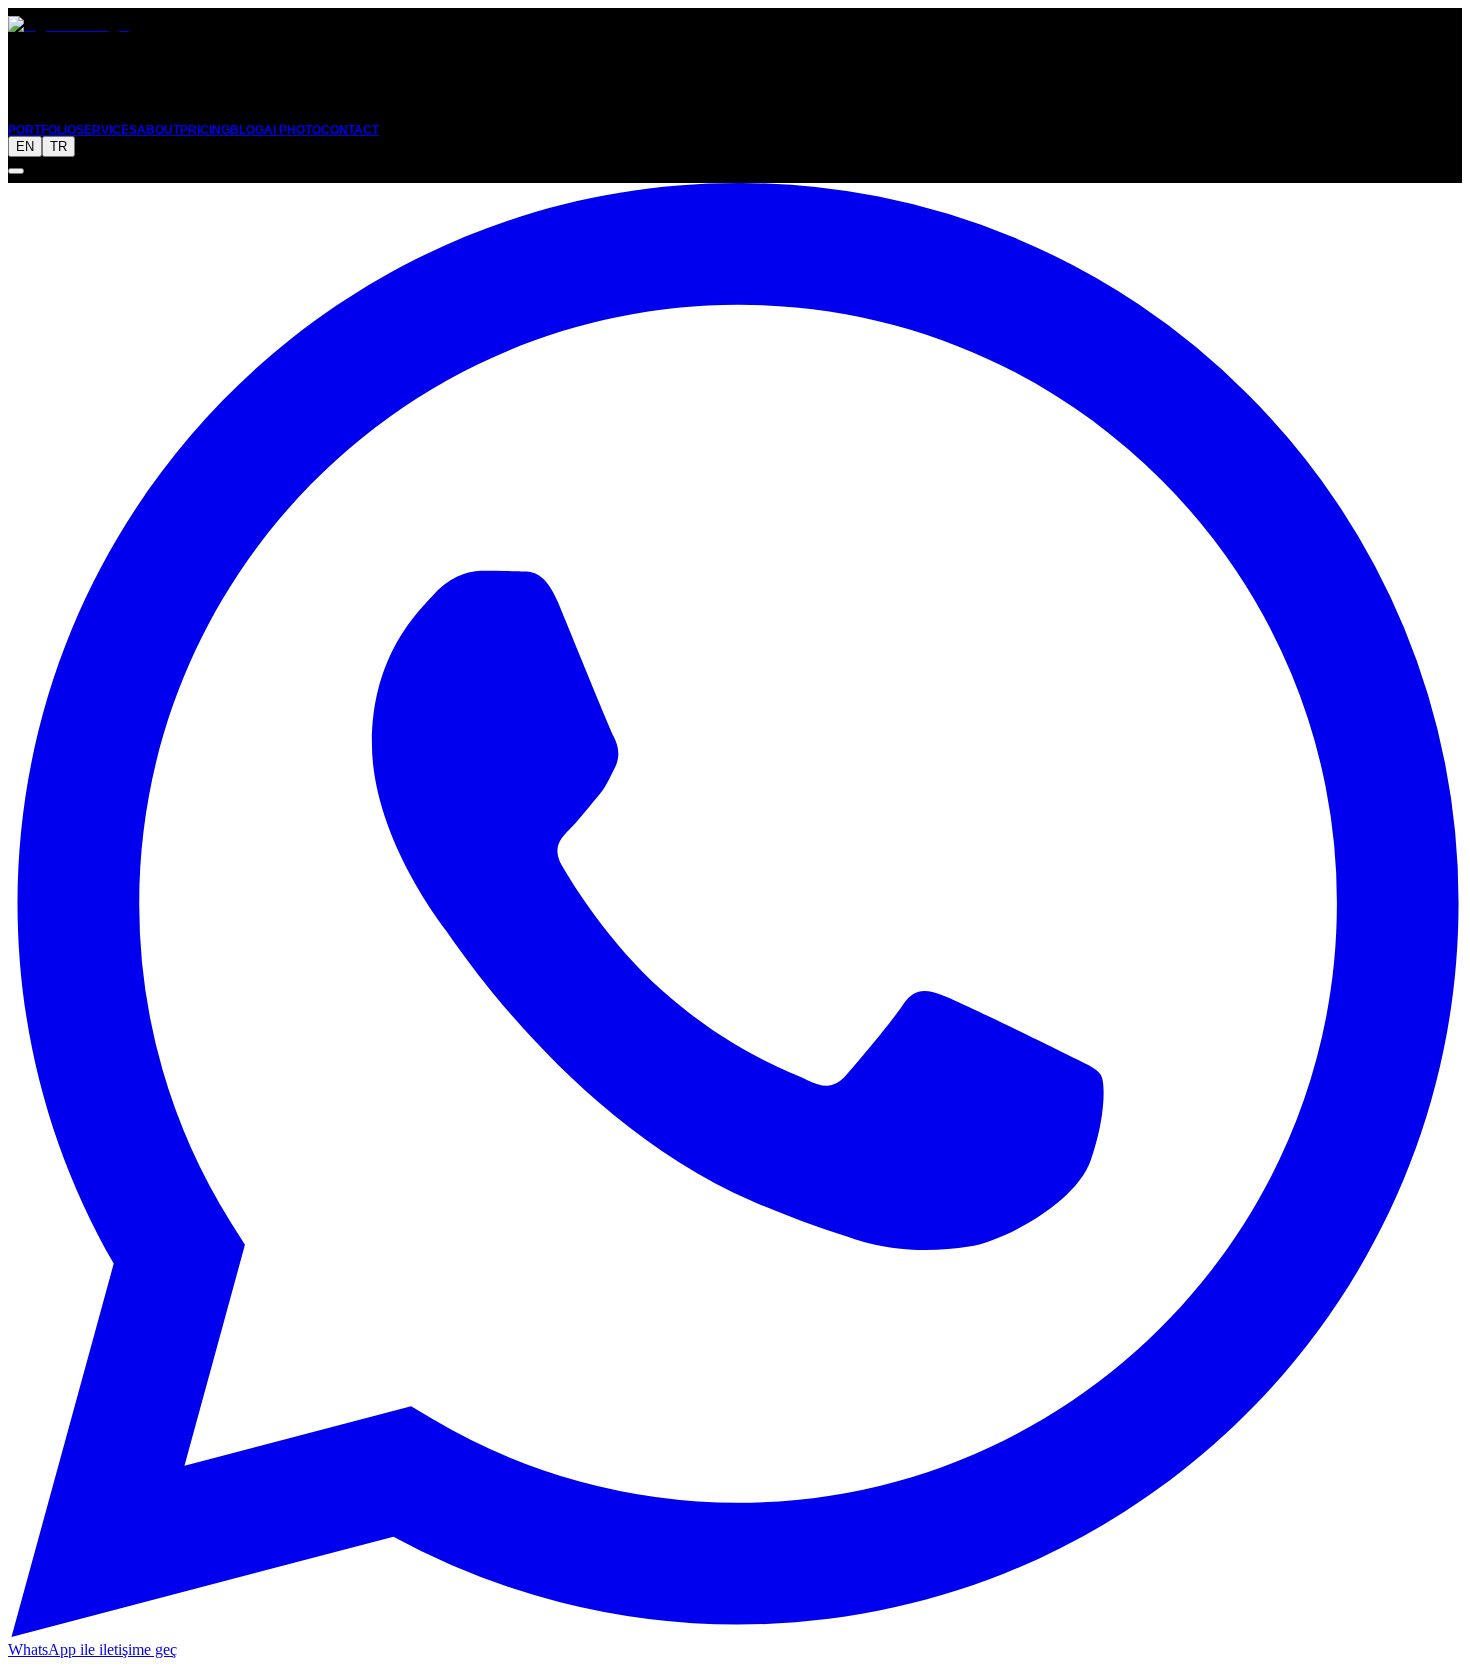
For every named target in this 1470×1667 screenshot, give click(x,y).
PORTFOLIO (42, 130)
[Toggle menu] (16, 171)
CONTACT (350, 130)
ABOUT (158, 130)
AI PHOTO (292, 130)
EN (25, 146)
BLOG (247, 130)
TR (58, 146)
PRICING (205, 130)
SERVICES (106, 130)
